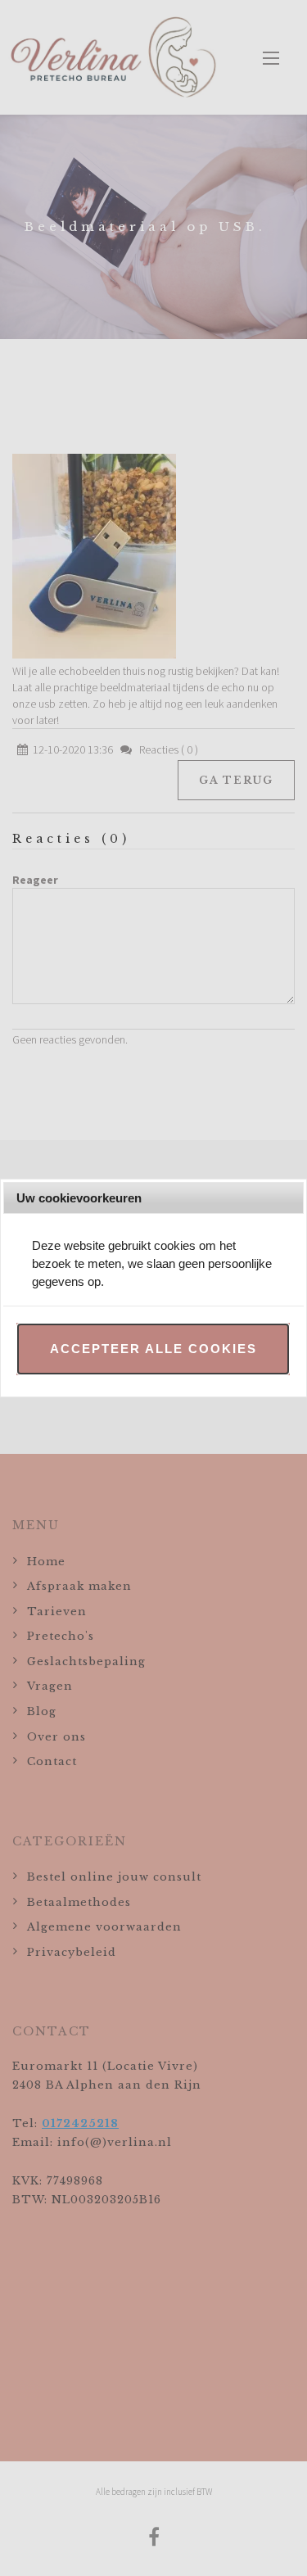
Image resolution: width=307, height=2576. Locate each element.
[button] (153, 1349)
